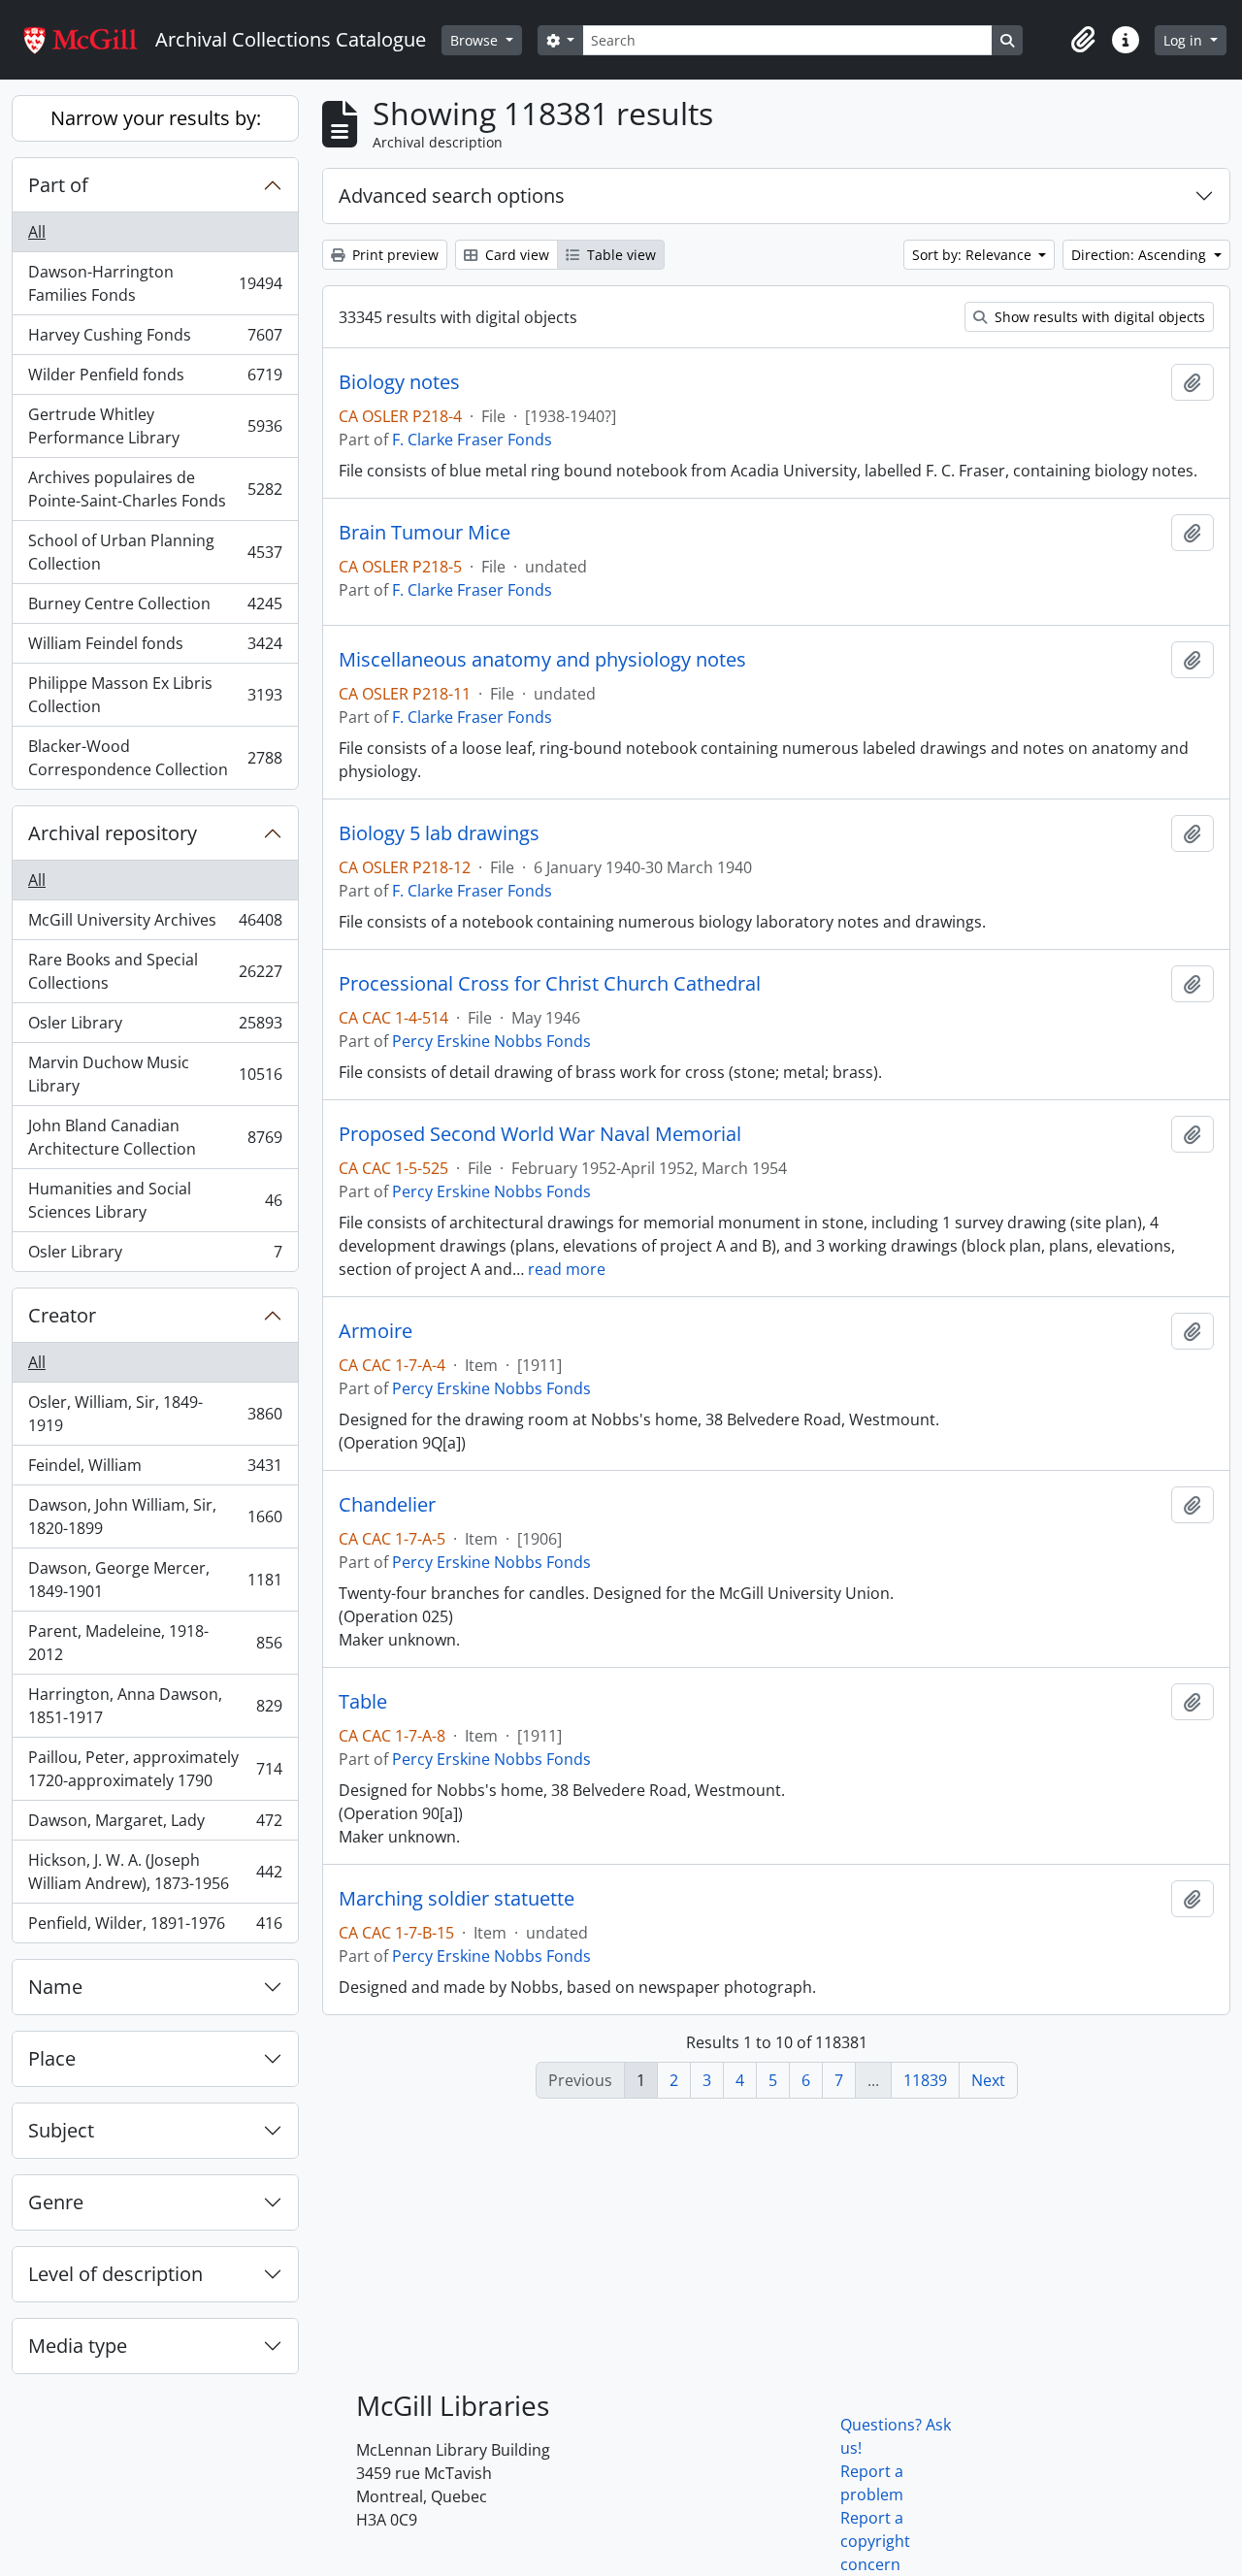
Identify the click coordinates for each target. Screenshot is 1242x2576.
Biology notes (399, 382)
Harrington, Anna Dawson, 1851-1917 (155, 1706)
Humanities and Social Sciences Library (155, 1200)
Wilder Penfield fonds (155, 379)
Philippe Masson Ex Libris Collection (155, 695)
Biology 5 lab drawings (439, 833)
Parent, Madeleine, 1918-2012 (155, 1643)
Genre (56, 2202)
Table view (620, 255)
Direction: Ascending (1141, 255)
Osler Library (155, 1027)
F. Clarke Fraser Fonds (472, 440)
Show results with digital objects (1098, 317)
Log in (1185, 40)
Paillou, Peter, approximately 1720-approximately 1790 (155, 1769)
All (37, 232)
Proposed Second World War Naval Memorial (540, 1134)
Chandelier (387, 1505)
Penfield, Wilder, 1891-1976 (155, 1927)
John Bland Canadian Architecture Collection (155, 1137)
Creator (62, 1315)
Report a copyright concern (875, 2541)
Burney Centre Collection (155, 608)
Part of (58, 185)
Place (52, 2058)
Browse (476, 40)
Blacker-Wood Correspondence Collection (155, 758)
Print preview (393, 255)
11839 (925, 2080)
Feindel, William (155, 1470)
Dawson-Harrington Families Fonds (155, 283)
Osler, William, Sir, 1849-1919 (155, 1414)
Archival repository (113, 833)
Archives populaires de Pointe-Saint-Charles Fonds (155, 489)
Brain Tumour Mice (425, 533)
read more (567, 1269)
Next (988, 2080)
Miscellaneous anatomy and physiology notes (542, 660)
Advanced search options (452, 196)
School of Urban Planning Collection (155, 552)
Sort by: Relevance (974, 255)
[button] (1083, 40)
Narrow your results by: (156, 118)
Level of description (115, 2274)
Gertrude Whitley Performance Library (155, 426)
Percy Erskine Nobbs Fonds (491, 1041)
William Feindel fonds (155, 648)
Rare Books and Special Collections (155, 971)
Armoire (376, 1331)
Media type (78, 2346)
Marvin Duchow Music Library (155, 1074)
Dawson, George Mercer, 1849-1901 (155, 1580)
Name (55, 1987)
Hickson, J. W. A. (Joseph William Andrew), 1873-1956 (155, 1872)
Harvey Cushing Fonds (155, 340)
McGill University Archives (155, 925)
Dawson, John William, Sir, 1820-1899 (155, 1516)
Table (363, 1702)
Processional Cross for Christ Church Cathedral (550, 984)
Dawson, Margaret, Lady (155, 1825)
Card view (515, 255)
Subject (61, 2130)
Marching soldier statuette (457, 1899)
